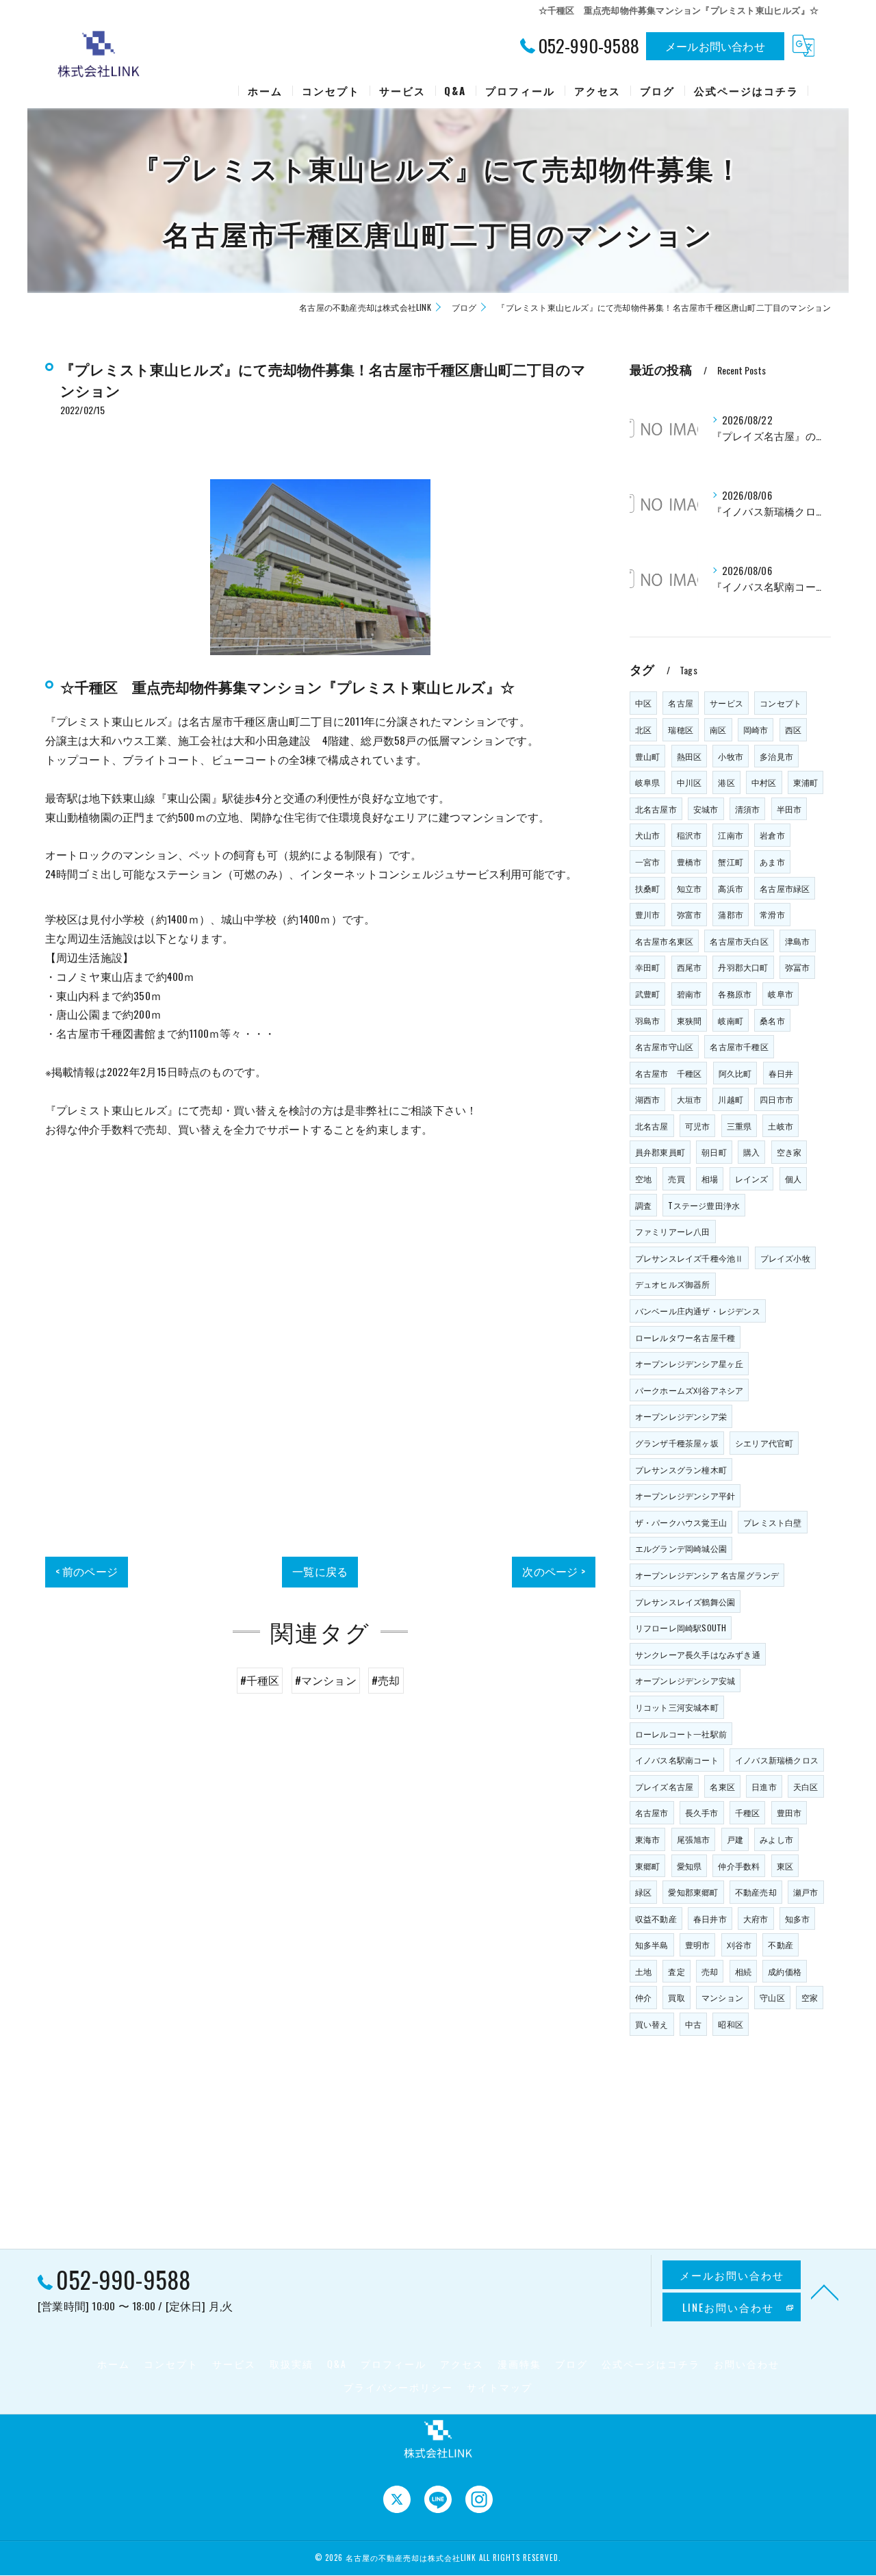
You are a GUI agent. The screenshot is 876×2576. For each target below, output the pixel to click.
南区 (718, 729)
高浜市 (731, 888)
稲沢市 (690, 835)
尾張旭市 (694, 1839)
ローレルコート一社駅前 (681, 1734)
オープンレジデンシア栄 (681, 1416)
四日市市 (776, 1099)
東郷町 (648, 1866)
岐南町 (731, 1020)
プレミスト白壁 (772, 1522)
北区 (643, 729)
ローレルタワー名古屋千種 (685, 1337)
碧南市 (690, 994)
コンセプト (781, 703)
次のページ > (553, 1571)
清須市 (748, 809)
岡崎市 (756, 729)
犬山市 (648, 835)
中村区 (764, 782)
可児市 (698, 1126)
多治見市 (776, 756)
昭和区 (731, 2024)
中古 (693, 2024)
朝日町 (714, 1152)
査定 (676, 1971)
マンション (722, 1997)
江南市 (731, 835)
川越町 (731, 1099)
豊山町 (648, 756)
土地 (643, 1971)
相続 (743, 1971)
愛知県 (690, 1866)
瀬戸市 (806, 1892)
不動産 (781, 1944)
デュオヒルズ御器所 (673, 1284)
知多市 (798, 1918)
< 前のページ (87, 1571)
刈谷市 (739, 1944)
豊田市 (789, 1812)
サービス (726, 703)
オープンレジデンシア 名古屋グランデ (707, 1575)
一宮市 (648, 862)
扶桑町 (648, 888)
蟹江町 (731, 862)
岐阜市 (781, 994)
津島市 (798, 941)
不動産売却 (756, 1892)
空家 (810, 1997)
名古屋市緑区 (785, 888)
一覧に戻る (320, 1571)
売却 (710, 1971)
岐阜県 (648, 782)
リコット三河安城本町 (677, 1707)
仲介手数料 (739, 1866)
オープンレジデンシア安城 (685, 1680)
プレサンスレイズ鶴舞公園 (685, 1602)
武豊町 (648, 994)
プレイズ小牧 (785, 1258)
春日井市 (710, 1918)
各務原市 (735, 994)
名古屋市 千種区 (669, 1073)
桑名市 (772, 1020)
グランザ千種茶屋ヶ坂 (677, 1443)
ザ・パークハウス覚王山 (681, 1522)
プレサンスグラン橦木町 (681, 1469)
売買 (676, 1178)
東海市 (648, 1839)
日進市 (764, 1786)
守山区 (772, 1997)
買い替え (652, 2024)
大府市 (756, 1918)
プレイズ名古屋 (664, 1786)
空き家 (789, 1152)
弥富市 (690, 914)
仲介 (643, 1997)
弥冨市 (798, 967)
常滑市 (772, 914)
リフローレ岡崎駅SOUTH (681, 1628)
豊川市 (648, 914)
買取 (676, 1997)
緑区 (643, 1892)
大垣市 (690, 1099)
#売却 (386, 1680)
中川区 (690, 782)
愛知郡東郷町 (693, 1892)
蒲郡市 (731, 914)
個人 (793, 1178)
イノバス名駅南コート (677, 1760)
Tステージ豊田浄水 (704, 1205)
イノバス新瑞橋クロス (777, 1760)
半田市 (789, 809)
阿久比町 (735, 1073)
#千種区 (260, 1680)
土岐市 (781, 1126)
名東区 (722, 1786)
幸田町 (648, 967)
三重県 (739, 1126)
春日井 (781, 1073)
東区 (785, 1866)
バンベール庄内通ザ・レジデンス (698, 1311)
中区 (643, 703)
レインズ (752, 1178)
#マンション (326, 1680)
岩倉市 (772, 835)
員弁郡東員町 (660, 1152)
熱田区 (690, 756)
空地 (643, 1178)
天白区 (806, 1786)
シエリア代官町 (764, 1443)
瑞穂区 (681, 729)
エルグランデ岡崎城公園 (681, 1548)
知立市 (690, 888)
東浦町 (806, 782)
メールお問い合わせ (715, 46)
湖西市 (648, 1099)
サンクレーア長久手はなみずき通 (698, 1654)
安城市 (706, 809)
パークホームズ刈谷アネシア (690, 1390)
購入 (751, 1152)
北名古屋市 (656, 809)
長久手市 (702, 1812)
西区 (793, 729)
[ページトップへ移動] (825, 2291)
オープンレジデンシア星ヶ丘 (690, 1363)
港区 (726, 782)
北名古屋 (652, 1126)
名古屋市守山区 (664, 1046)
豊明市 (698, 1944)
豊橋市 (690, 862)
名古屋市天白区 (739, 941)
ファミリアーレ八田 (673, 1231)
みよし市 (776, 1839)
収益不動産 (656, 1918)
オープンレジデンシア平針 (685, 1495)
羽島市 (648, 1020)
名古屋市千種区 (739, 1046)
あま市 (772, 862)
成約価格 (785, 1971)
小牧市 (731, 756)
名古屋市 (652, 1812)
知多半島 (652, 1944)
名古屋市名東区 (664, 941)
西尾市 (690, 967)
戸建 (735, 1839)
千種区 (748, 1812)
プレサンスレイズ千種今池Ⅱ (690, 1258)
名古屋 (681, 703)
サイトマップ (500, 2387)
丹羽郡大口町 (743, 967)
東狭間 (690, 1020)
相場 (710, 1178)
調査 (643, 1205)
